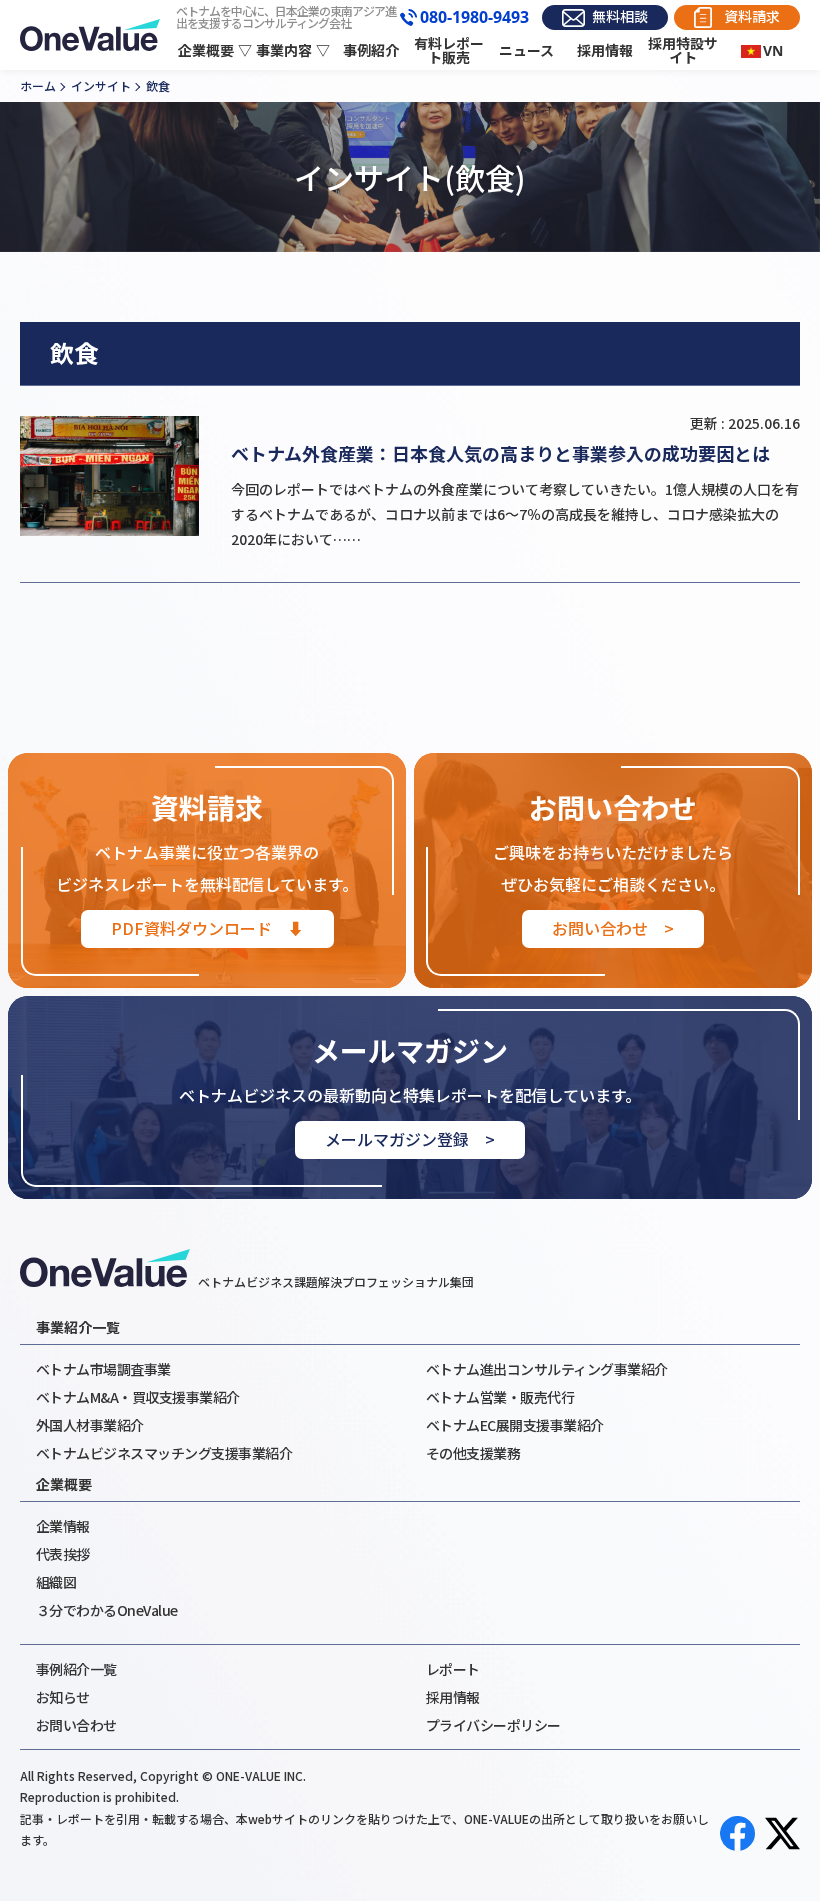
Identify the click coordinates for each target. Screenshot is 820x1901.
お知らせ (63, 1697)
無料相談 (620, 16)
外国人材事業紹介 (90, 1425)
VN (773, 50)
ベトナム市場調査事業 (103, 1369)
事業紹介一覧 (78, 1327)
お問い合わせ (76, 1725)
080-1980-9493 (474, 18)
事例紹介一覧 (76, 1669)
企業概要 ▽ (215, 50)
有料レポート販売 (449, 51)
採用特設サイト (683, 51)
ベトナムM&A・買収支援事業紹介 (138, 1397)
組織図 (56, 1582)
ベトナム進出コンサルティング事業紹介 (547, 1369)
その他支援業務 (473, 1453)
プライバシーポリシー (493, 1725)
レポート (453, 1669)
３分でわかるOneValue (107, 1610)
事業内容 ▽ (293, 50)
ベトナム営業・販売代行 (500, 1397)
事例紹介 (371, 50)
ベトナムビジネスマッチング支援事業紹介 (164, 1453)
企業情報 (63, 1526)
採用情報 (605, 50)
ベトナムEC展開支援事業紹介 (515, 1425)
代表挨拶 (63, 1554)
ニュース (526, 50)
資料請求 (752, 16)
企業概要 (64, 1484)
